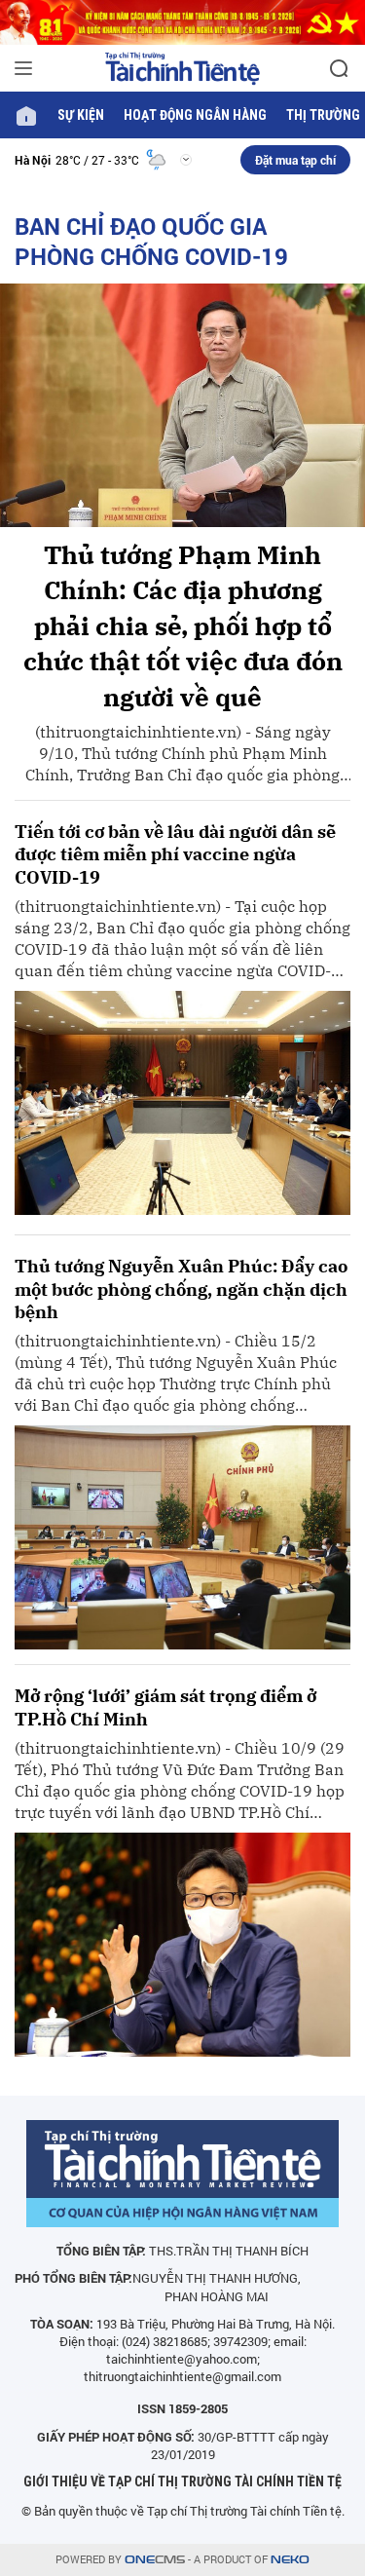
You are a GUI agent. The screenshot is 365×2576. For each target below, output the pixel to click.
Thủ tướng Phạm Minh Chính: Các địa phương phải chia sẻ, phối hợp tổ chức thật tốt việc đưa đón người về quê (183, 625)
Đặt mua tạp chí (295, 160)
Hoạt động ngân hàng (195, 115)
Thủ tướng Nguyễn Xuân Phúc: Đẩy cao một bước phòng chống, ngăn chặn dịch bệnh (181, 1289)
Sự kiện (81, 115)
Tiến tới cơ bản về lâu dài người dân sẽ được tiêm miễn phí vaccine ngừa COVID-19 (175, 854)
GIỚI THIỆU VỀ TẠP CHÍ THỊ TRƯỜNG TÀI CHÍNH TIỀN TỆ (182, 2481)
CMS (155, 2560)
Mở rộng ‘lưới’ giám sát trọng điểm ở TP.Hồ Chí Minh (165, 1707)
